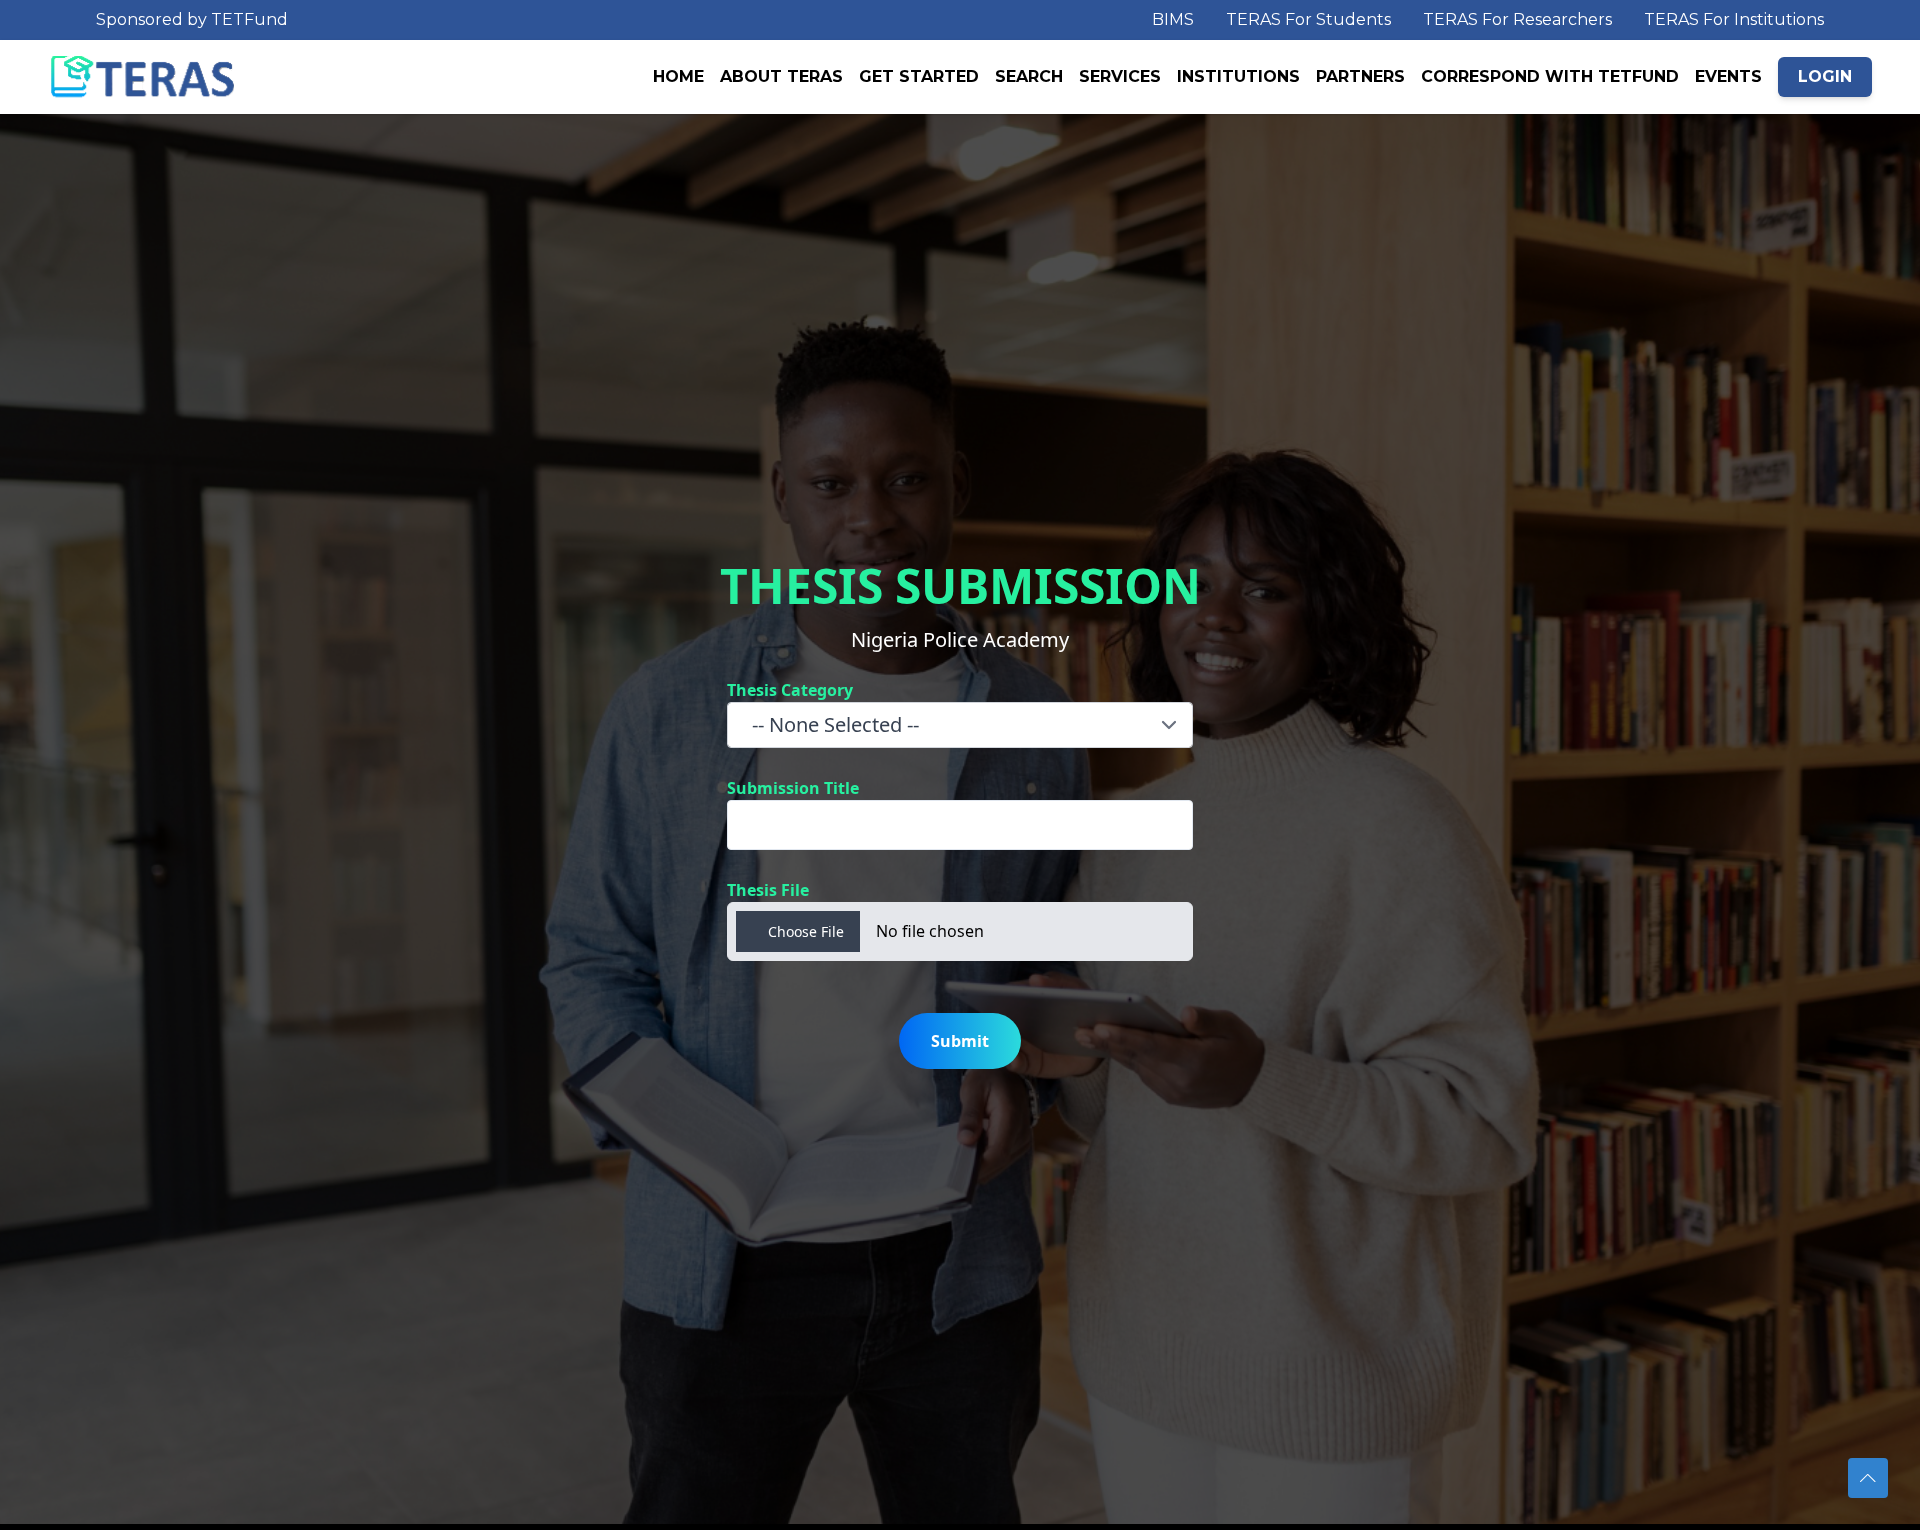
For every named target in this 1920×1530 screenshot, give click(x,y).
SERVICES (1120, 76)
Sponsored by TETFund (192, 19)
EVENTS (1728, 76)
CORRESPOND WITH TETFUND (1550, 76)
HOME (678, 76)
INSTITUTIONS (1238, 76)
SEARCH (1029, 76)
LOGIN (1825, 76)
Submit (960, 1041)
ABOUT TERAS (781, 76)
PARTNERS (1360, 76)
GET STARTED (919, 76)
